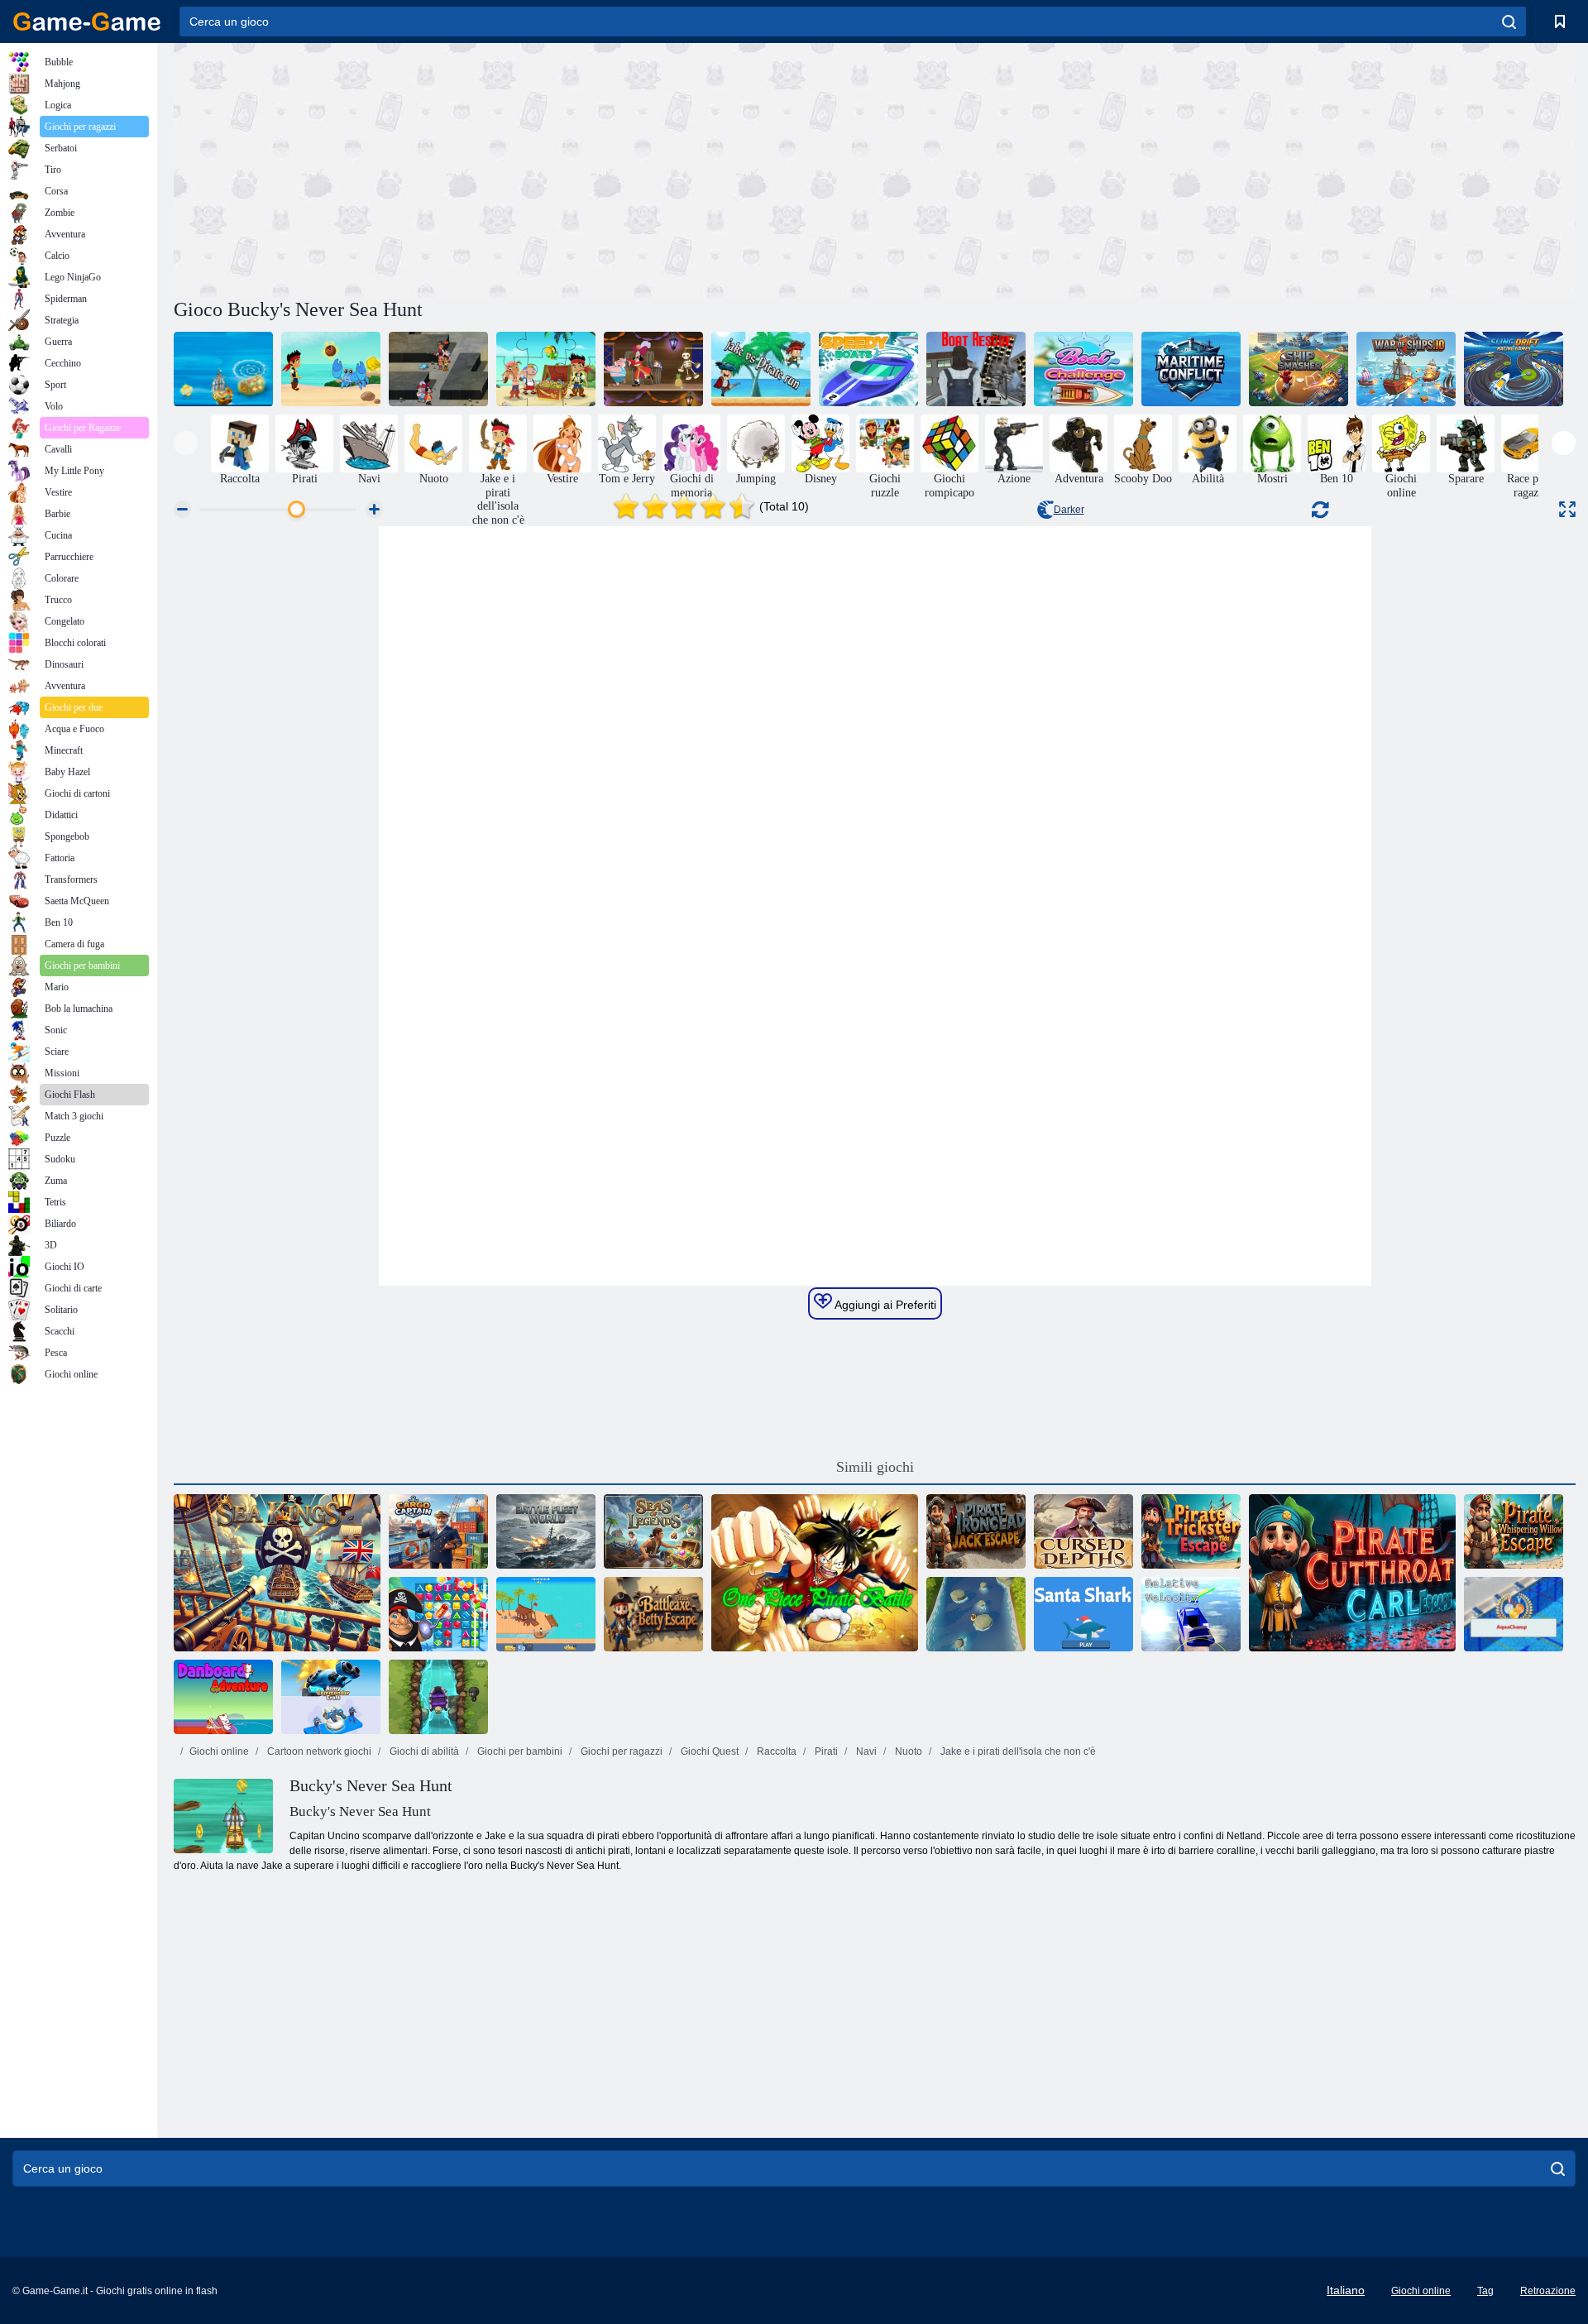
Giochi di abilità (423, 1751)
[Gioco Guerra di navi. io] (1406, 369)
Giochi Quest (708, 1751)
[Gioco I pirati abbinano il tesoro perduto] (438, 1614)
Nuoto (907, 1751)
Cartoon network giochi (318, 1751)
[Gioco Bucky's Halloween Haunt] (653, 369)
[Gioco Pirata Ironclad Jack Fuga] (976, 1531)
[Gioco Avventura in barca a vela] (546, 1614)
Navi (865, 1751)
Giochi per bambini (519, 1751)
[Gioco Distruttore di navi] (1299, 369)
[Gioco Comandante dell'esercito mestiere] (331, 1697)
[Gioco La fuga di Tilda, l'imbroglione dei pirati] (1191, 1531)
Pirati (825, 1751)
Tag (1485, 2291)
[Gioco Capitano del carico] (438, 1531)
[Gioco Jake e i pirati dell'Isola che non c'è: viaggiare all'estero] (223, 369)
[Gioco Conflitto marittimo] (1191, 369)
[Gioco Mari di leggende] (653, 1531)
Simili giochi (875, 1467)
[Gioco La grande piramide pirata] (438, 369)
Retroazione (1548, 2291)
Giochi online (219, 1751)
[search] (1509, 22)
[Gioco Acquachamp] (1514, 1614)
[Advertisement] (524, 168)
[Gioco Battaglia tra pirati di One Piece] (815, 1573)
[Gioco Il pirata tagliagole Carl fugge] (1352, 1573)
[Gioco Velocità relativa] (1191, 1614)
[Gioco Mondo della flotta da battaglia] (546, 1531)
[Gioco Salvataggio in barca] (976, 369)
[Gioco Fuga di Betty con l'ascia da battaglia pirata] (653, 1614)
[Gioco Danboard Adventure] (223, 1697)
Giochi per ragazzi (620, 1751)
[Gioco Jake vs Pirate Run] (761, 369)
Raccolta (775, 1751)
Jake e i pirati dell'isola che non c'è (1017, 1751)
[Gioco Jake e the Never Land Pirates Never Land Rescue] (331, 369)
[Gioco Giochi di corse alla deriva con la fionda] (1514, 369)
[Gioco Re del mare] (277, 1573)
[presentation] (186, 443)
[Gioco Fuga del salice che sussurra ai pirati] (1514, 1531)
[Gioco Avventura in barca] (438, 1697)
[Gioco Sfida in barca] (1083, 369)
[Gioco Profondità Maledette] (1083, 1531)
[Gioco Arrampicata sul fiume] (976, 1614)
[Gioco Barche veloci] (868, 369)
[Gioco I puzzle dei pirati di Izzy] (546, 369)
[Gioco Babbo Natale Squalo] (1083, 1614)
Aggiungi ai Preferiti (884, 1305)
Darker (1069, 510)
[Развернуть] (1567, 509)
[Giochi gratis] (87, 22)
